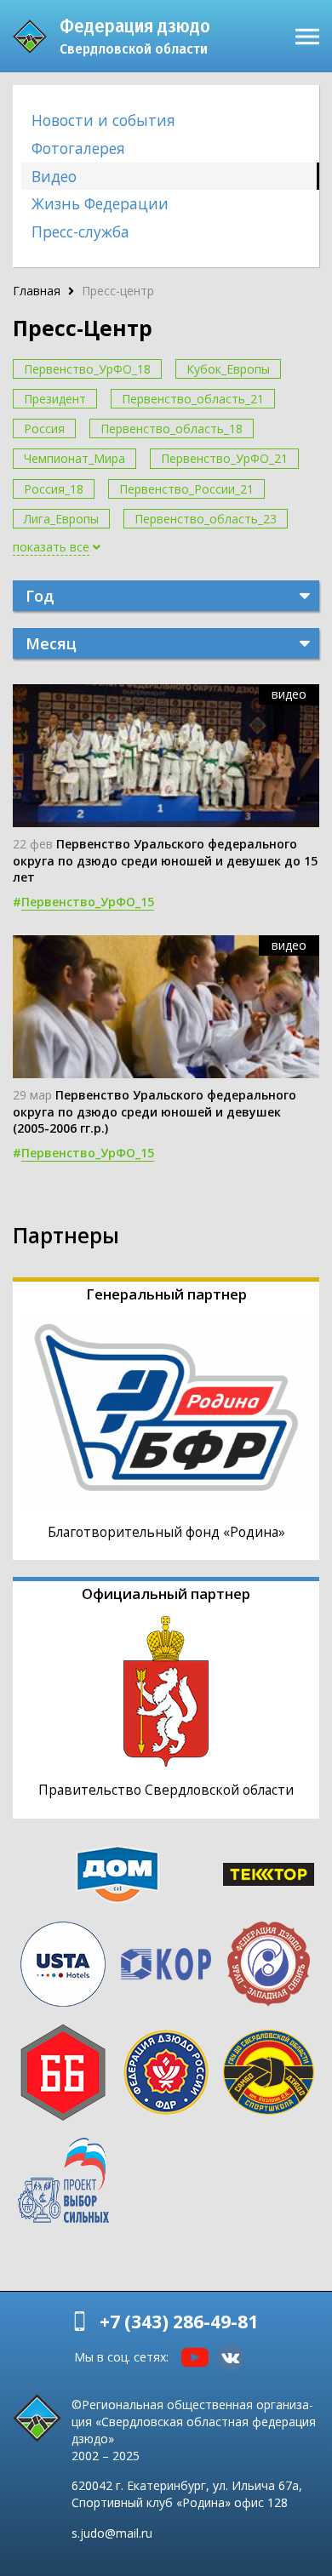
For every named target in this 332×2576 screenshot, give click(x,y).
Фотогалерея (78, 148)
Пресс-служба (80, 231)
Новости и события (103, 120)
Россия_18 (54, 489)
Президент (55, 399)
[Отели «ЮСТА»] (63, 1964)
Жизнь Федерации (100, 203)
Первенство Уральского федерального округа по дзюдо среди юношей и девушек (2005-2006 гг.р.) (155, 1111)
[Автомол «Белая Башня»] (63, 2072)
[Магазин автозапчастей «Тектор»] (269, 1874)
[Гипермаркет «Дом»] (117, 1874)
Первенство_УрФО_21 (224, 458)
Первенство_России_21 (186, 489)
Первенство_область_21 (193, 399)
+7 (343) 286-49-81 (179, 2322)
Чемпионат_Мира (74, 458)
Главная (37, 291)
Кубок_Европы (228, 369)
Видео (54, 176)
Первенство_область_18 (172, 428)
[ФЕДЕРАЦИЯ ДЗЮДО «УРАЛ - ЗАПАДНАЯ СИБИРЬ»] (269, 1964)
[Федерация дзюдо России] (166, 2072)
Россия (44, 428)
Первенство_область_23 (206, 519)
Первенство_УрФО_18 (87, 369)
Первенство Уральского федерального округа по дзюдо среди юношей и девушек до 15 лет (165, 860)
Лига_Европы (61, 519)
